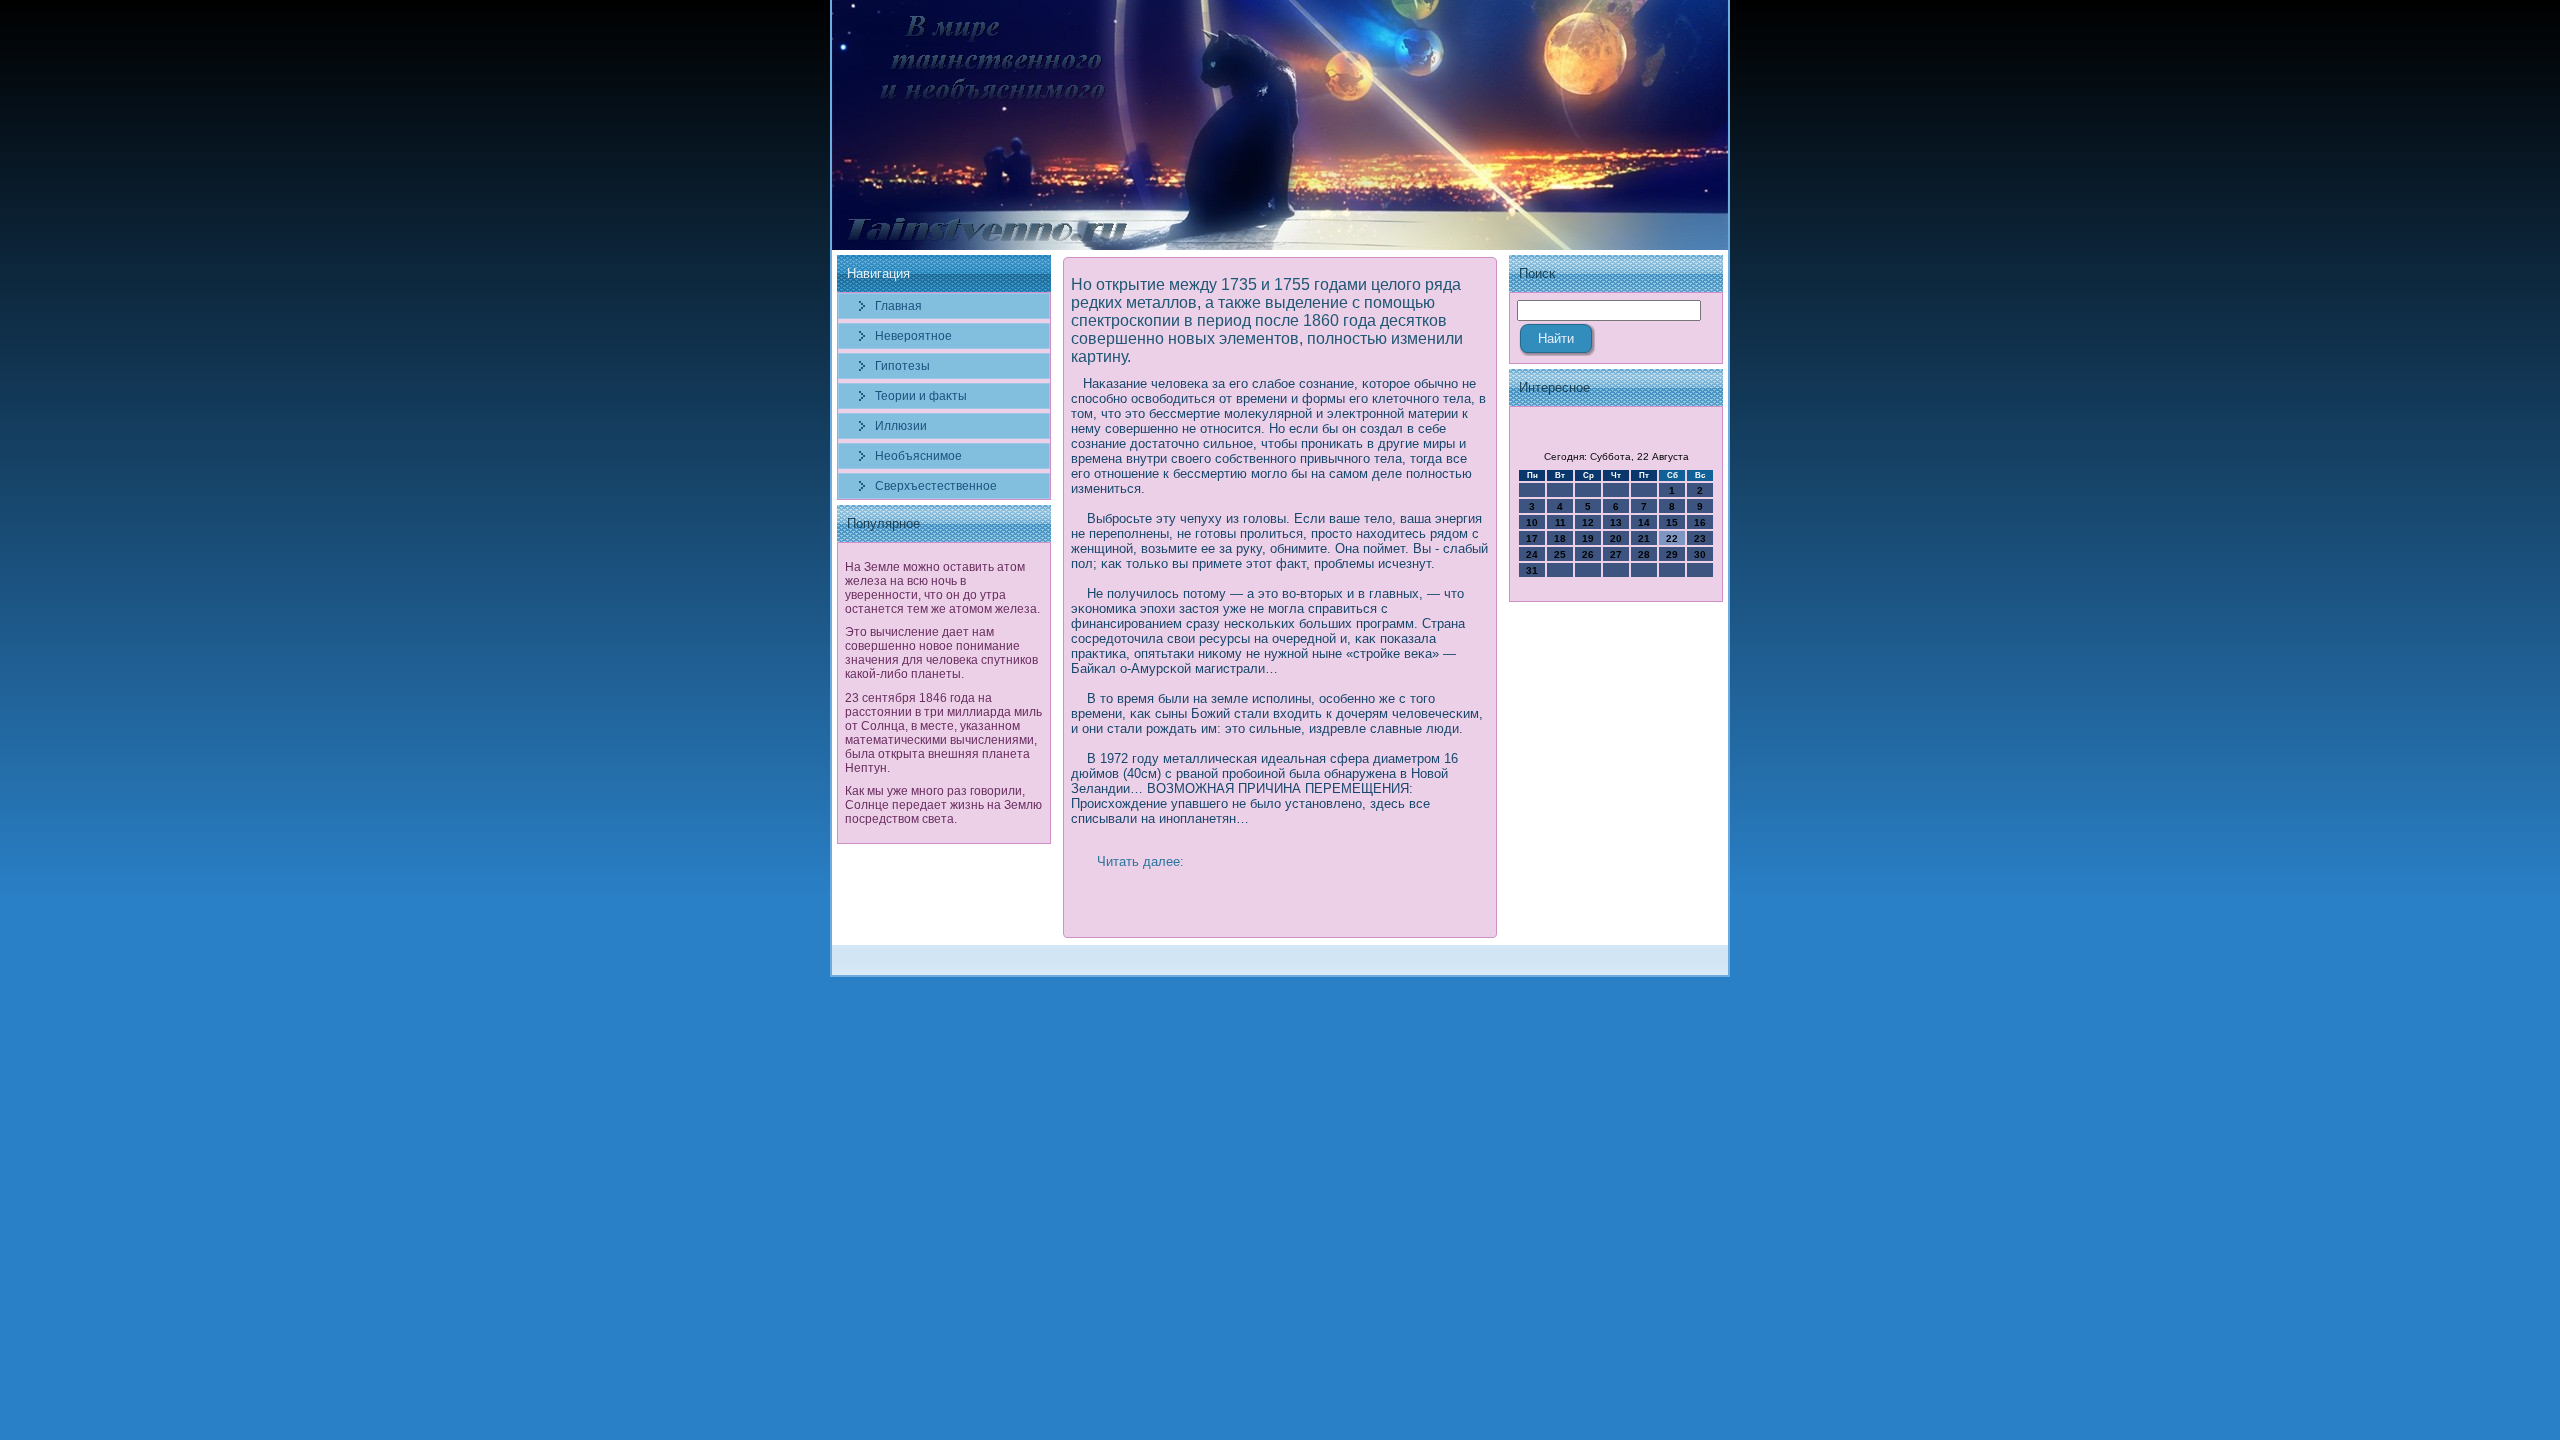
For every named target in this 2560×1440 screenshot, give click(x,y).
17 (1532, 538)
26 (1588, 554)
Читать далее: (1140, 861)
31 (1532, 570)
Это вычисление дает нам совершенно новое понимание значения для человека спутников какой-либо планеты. (941, 653)
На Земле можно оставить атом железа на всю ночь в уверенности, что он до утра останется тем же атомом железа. (942, 588)
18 (1560, 538)
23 (1700, 538)
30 (1700, 554)
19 (1588, 538)
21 (1644, 538)
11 (1560, 522)
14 (1644, 522)
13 (1616, 522)
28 (1644, 554)
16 (1700, 522)
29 (1672, 554)
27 (1616, 554)
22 (1672, 538)
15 (1672, 522)
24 (1532, 554)
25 (1560, 554)
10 (1532, 522)
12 (1588, 522)
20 (1616, 538)
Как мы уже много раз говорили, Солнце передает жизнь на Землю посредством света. (943, 805)
